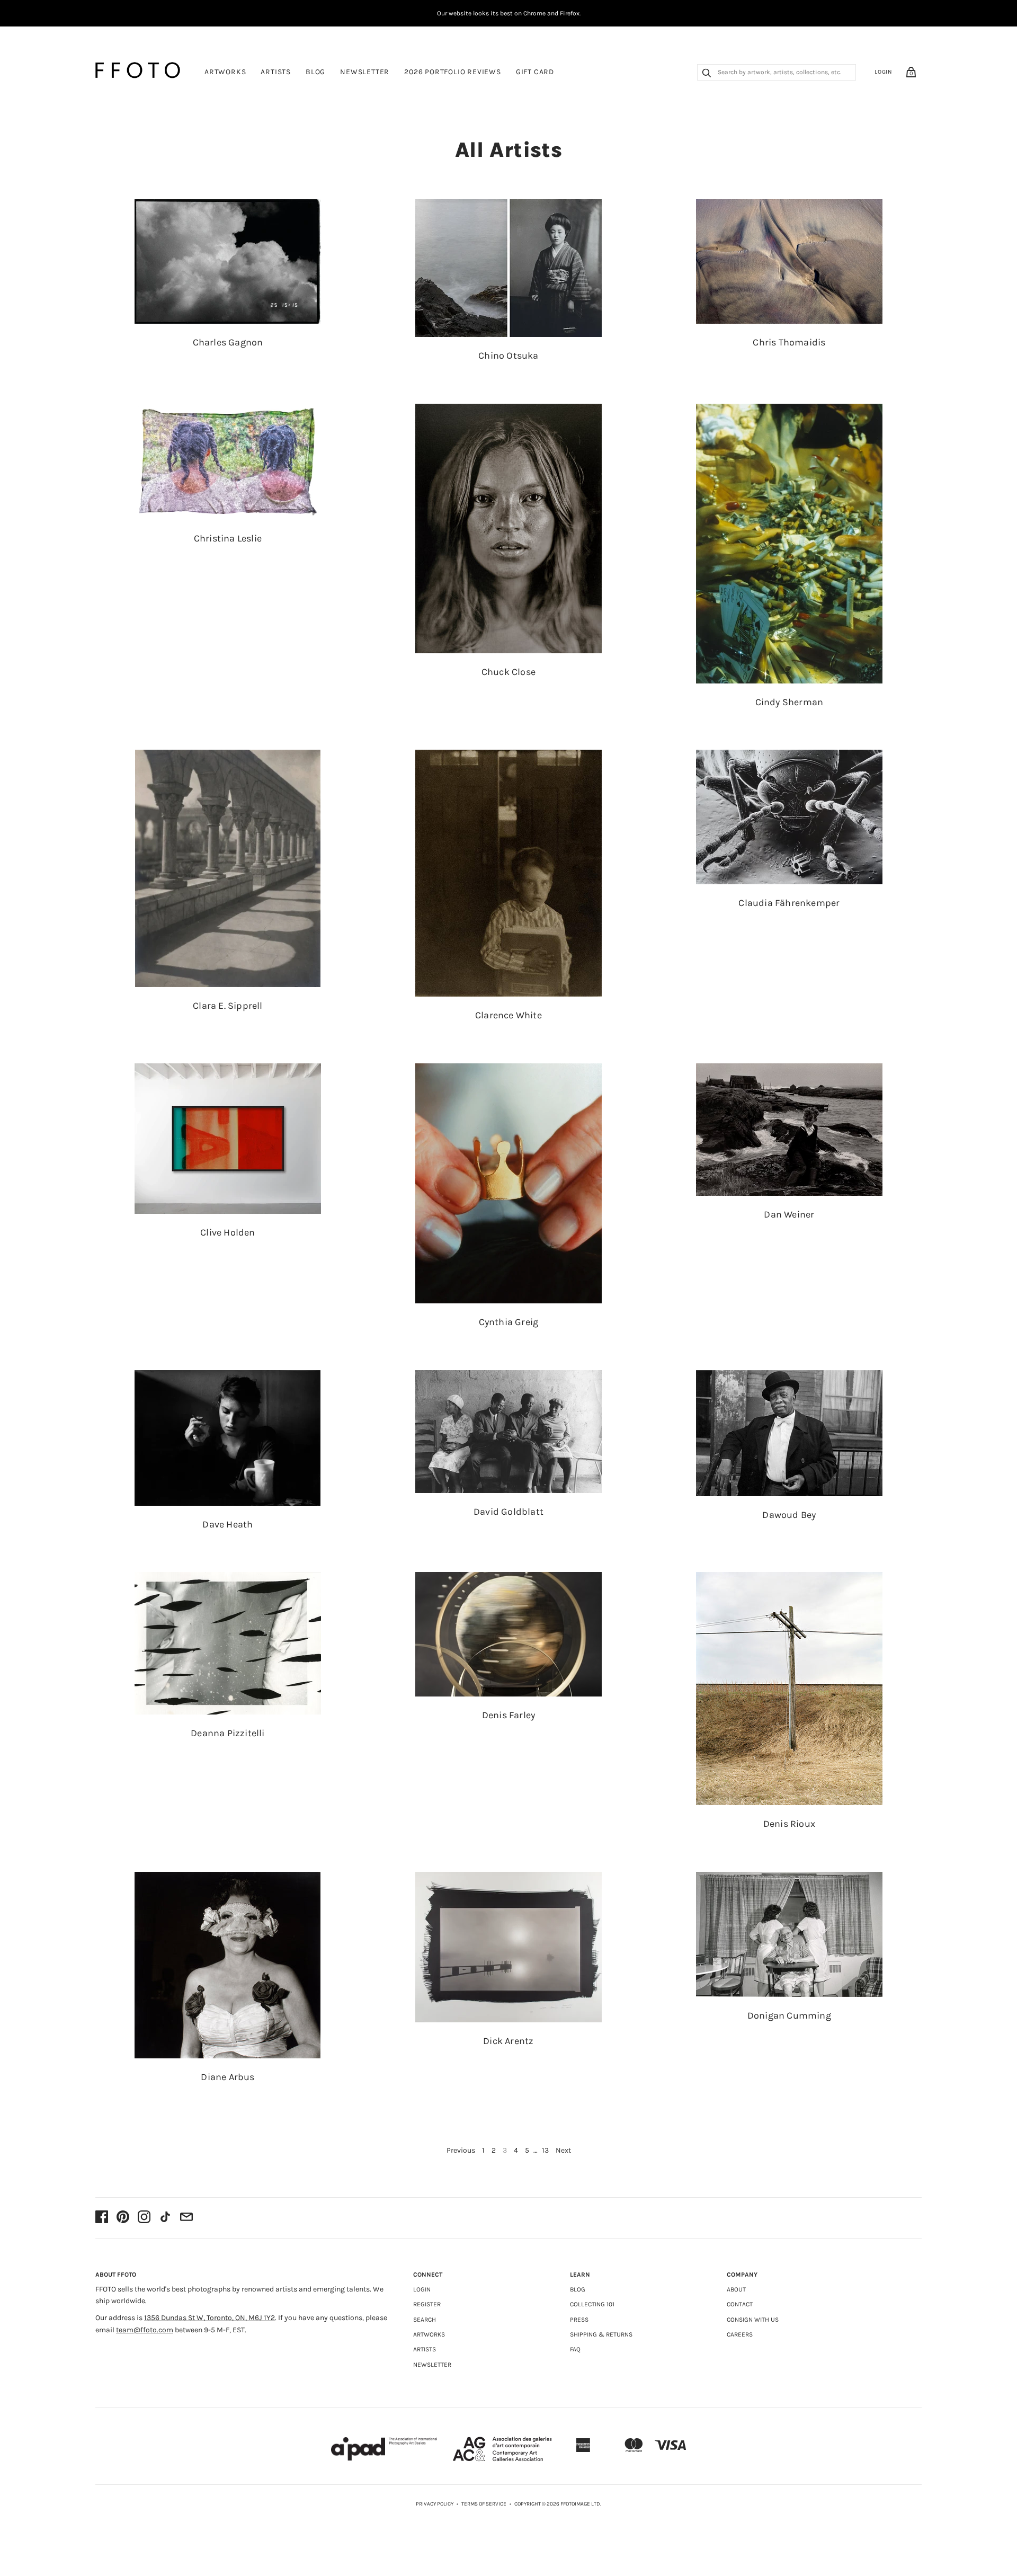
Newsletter (365, 72)
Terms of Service (484, 2504)
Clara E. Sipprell (228, 1006)
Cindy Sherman (789, 702)
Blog (315, 72)
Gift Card (535, 72)
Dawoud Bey (789, 1515)
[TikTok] (165, 2218)
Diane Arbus (228, 2077)
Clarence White (508, 1015)
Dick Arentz (508, 2041)
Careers (740, 2334)
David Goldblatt (508, 1512)
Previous (461, 2150)
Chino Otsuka (508, 356)
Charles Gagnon (228, 342)
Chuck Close (508, 672)
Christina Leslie (228, 538)
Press (579, 2320)
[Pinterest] (123, 2218)
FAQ (575, 2349)
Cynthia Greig (509, 1322)
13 (545, 2150)
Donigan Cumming (789, 2015)
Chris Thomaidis (789, 342)
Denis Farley (508, 1715)
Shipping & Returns (601, 2334)
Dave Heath (228, 1524)
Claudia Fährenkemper (789, 903)
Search (425, 2320)
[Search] (707, 74)
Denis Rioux (789, 1824)
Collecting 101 (592, 2304)
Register (427, 2304)
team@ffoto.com (145, 2330)
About (736, 2289)
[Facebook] (102, 2218)
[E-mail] (186, 2218)
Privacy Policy (435, 2504)
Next (563, 2150)
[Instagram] (144, 2218)
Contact (740, 2304)
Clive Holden (228, 1232)
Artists (276, 72)
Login (884, 72)
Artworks (225, 72)
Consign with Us (753, 2320)
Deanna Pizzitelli (228, 1733)
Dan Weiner (789, 1214)
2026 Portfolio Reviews (453, 72)
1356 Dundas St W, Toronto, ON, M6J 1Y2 (209, 2318)
